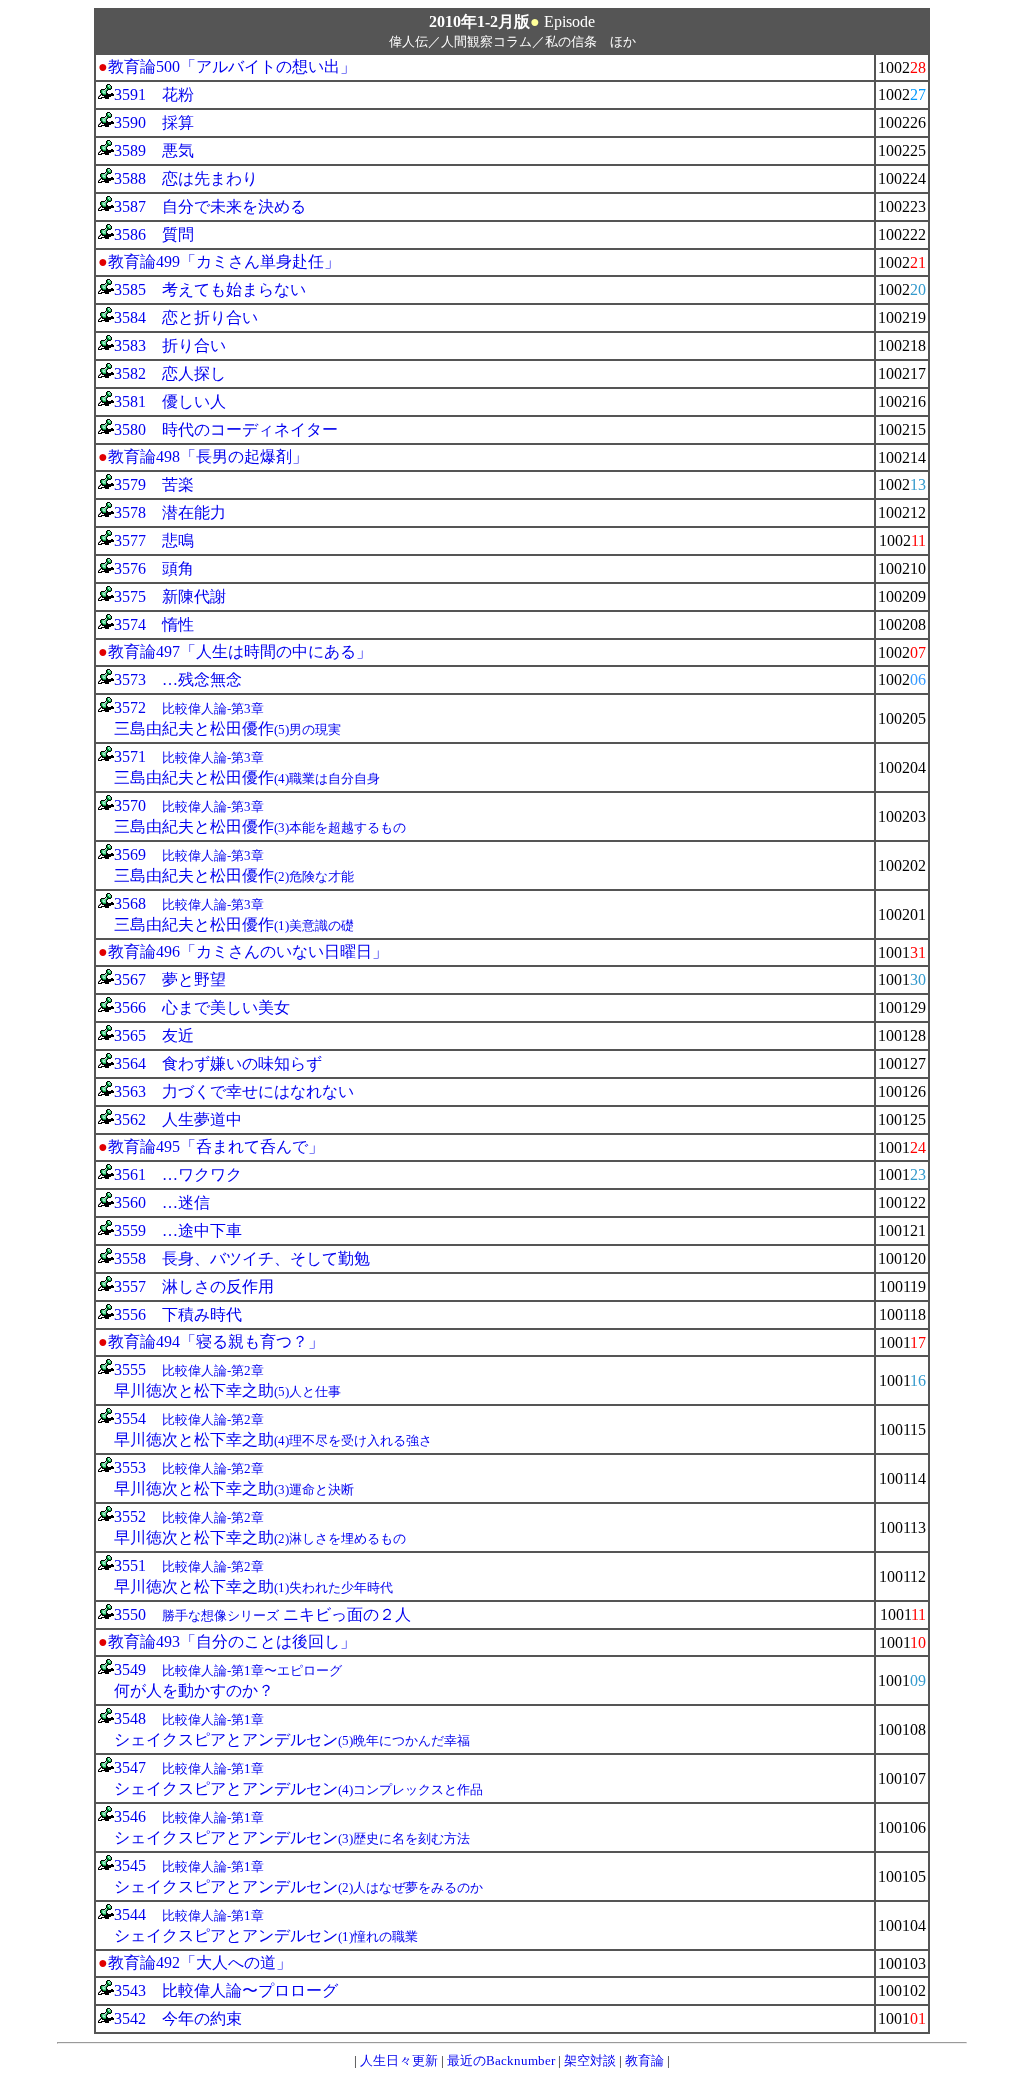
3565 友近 (154, 1035)
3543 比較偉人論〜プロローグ (226, 1990)
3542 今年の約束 (178, 2018)
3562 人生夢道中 (178, 1119)
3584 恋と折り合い (186, 317)
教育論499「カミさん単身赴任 (216, 261)
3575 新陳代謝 (170, 596)
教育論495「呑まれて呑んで (208, 1146)
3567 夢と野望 (170, 979)
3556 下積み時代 (178, 1314)
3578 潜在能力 (170, 512)
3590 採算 (154, 122)
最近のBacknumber (501, 2060)
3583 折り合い (170, 345)
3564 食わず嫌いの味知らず (218, 1063)
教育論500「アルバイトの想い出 (224, 66)
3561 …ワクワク (178, 1174)
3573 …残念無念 (178, 679)
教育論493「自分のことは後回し (224, 1641)
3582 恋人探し (170, 373)
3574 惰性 (154, 624)
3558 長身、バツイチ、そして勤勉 (242, 1258)
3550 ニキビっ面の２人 (262, 1614)
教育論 (644, 2060)
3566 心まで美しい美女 (202, 1007)
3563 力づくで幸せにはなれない (234, 1091)
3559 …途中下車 (178, 1230)
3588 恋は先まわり (186, 178)
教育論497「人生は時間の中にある (232, 651)
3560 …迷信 (162, 1202)
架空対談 (590, 2060)
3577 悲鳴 (154, 540)
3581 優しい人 (170, 401)
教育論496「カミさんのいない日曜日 (240, 951)
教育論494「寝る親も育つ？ (208, 1341)
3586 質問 (154, 234)
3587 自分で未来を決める (210, 206)
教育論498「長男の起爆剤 (200, 456)
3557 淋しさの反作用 (194, 1286)
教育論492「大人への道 (192, 1962)
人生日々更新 (399, 2060)
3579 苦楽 (154, 484)
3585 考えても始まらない (210, 289)
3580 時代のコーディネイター (226, 429)
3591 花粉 (154, 94)
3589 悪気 (154, 150)
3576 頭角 (154, 568)
